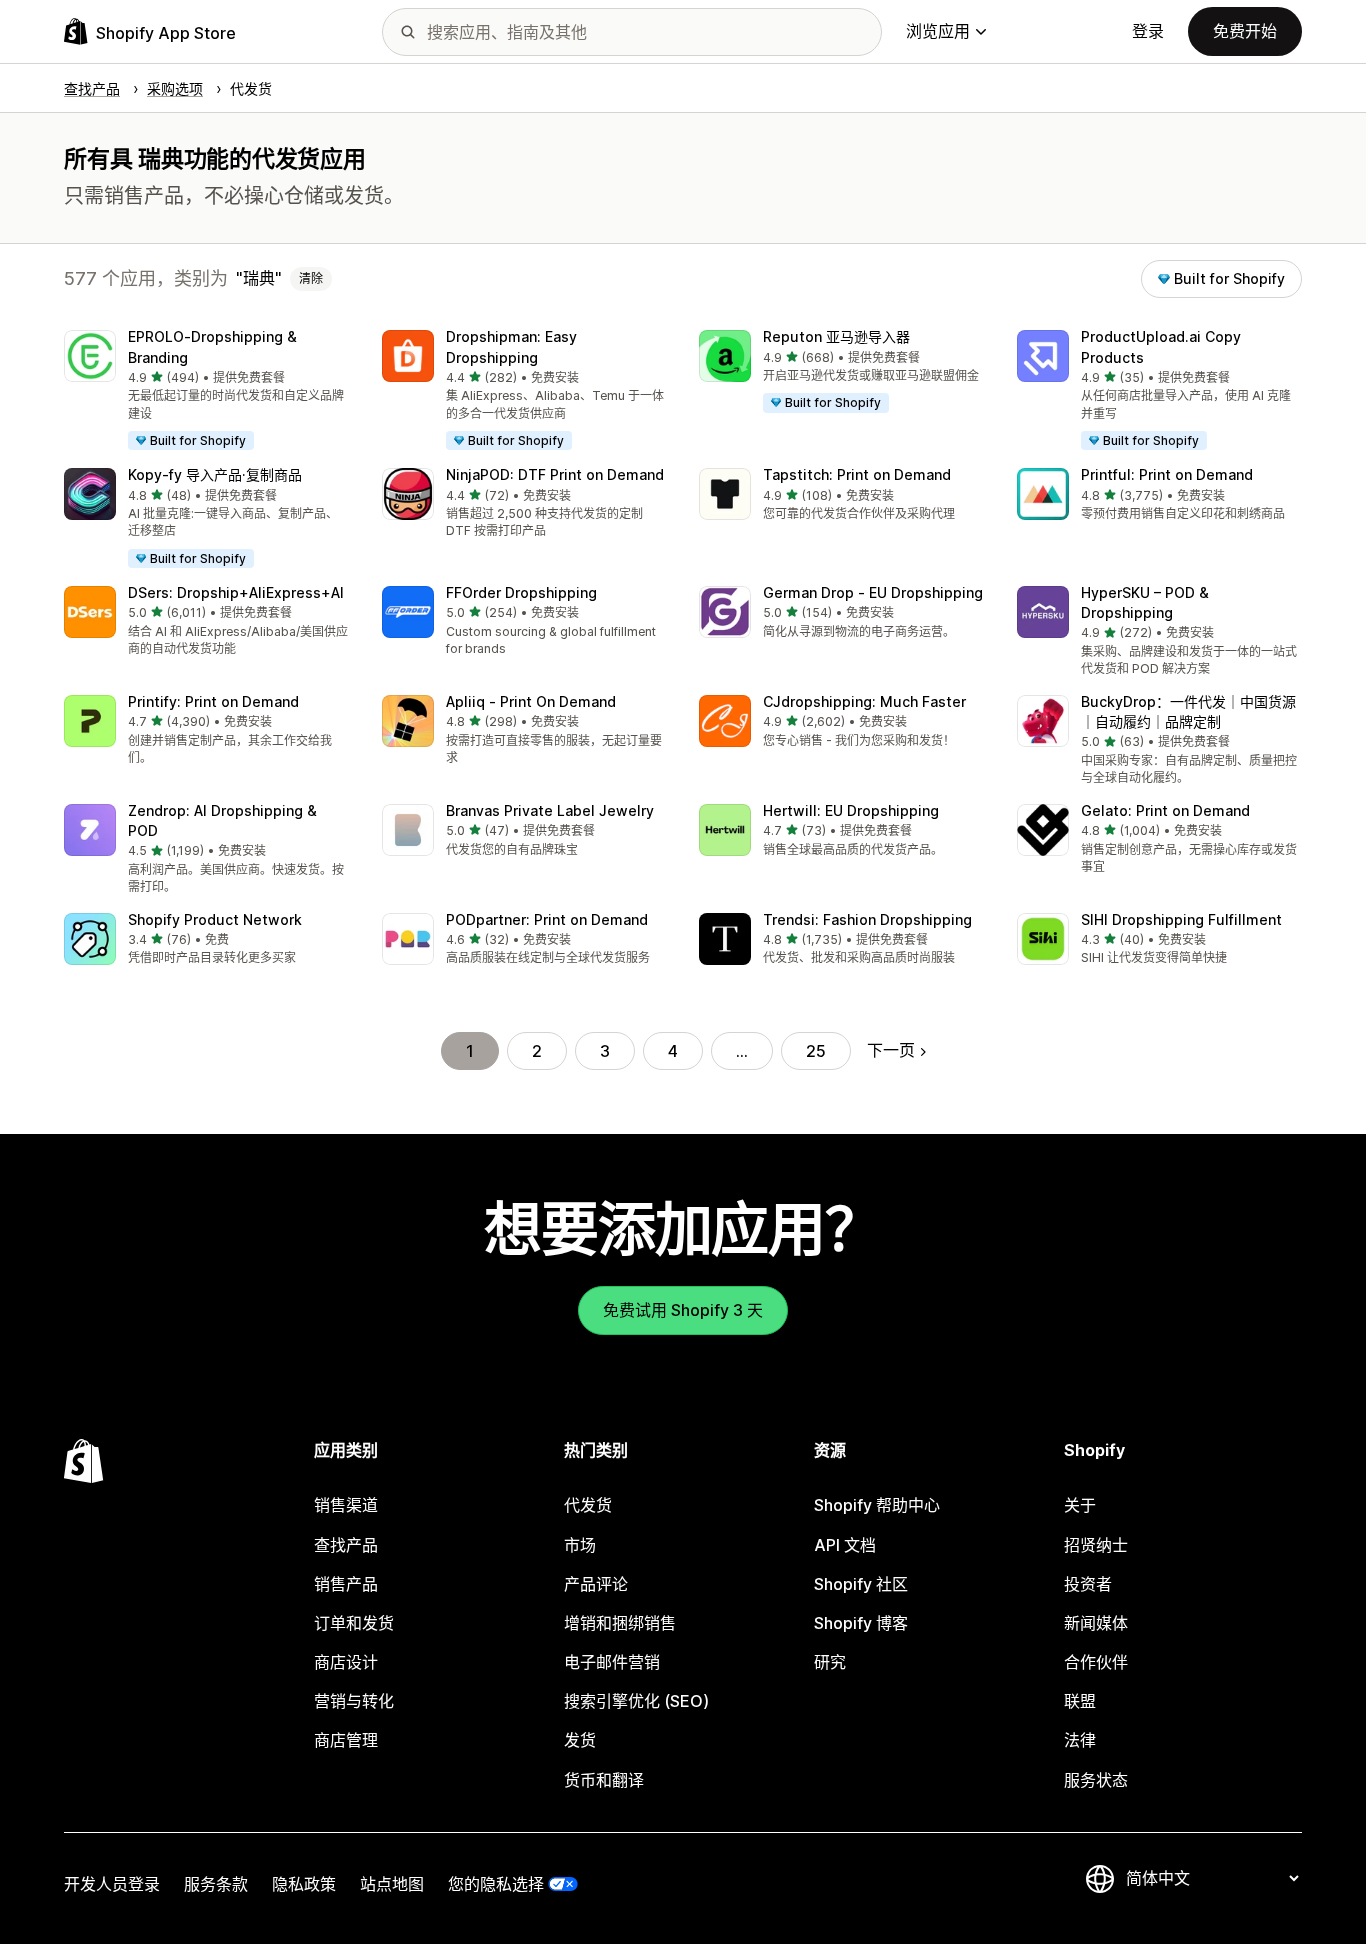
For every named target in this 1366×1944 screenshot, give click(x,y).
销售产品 (346, 1584)
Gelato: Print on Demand (1165, 810)
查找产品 (346, 1545)
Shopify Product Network (215, 919)
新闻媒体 (1096, 1623)
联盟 (1080, 1701)
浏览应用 (938, 31)
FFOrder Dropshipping (521, 592)
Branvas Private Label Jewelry (550, 810)
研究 (830, 1662)
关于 (1080, 1505)
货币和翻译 (604, 1780)
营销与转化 (354, 1701)
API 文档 (845, 1545)
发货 (580, 1740)
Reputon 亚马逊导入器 (836, 336)
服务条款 (216, 1884)
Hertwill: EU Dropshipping (851, 810)
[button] (207, 391)
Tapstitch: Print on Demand (857, 474)
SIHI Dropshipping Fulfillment (1181, 919)
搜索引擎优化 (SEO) (636, 1701)
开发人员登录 (112, 1884)
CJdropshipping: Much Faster (864, 701)
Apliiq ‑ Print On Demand (531, 701)
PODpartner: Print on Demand (547, 919)
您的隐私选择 (496, 1884)
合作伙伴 (1096, 1662)
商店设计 (346, 1662)
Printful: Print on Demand (1167, 474)
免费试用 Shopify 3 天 (683, 1310)
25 (816, 1051)
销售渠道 (346, 1505)
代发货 (588, 1505)
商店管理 (346, 1740)
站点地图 (392, 1884)
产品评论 (596, 1584)
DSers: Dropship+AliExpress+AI (236, 592)
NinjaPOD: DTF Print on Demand (555, 474)
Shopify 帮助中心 (877, 1505)
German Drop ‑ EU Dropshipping (873, 592)
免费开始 (1245, 31)
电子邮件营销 (612, 1662)
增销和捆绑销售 (620, 1623)
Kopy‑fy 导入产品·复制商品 (215, 474)
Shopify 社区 (861, 1584)
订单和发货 (354, 1623)
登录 (1148, 31)
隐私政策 (304, 1884)
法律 (1080, 1740)
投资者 (1088, 1584)
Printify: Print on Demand (213, 701)
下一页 (891, 1050)
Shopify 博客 (861, 1623)
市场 (580, 1545)
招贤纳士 (1096, 1545)
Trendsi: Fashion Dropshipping (867, 919)
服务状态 (1096, 1780)
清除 (311, 278)
